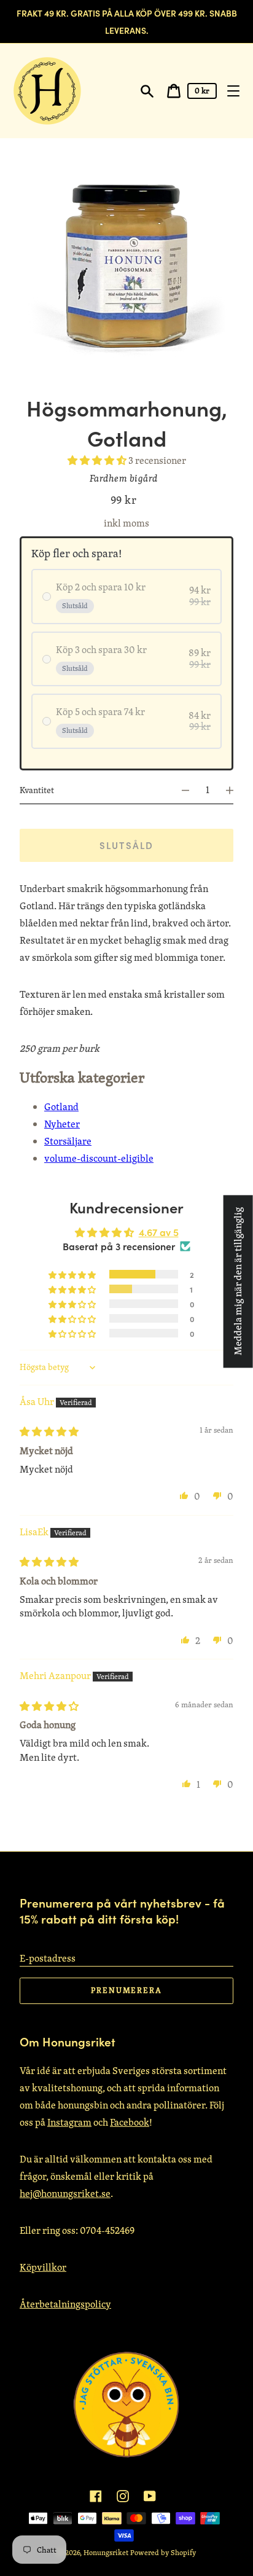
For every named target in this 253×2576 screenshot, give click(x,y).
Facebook (130, 2122)
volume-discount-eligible (99, 1158)
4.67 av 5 (159, 1232)
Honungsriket (106, 2552)
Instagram (69, 2122)
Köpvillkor (43, 2267)
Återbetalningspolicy (65, 2304)
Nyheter (62, 1124)
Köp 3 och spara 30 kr (101, 650)
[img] (49, 1432)
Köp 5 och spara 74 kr (100, 712)
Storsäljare (68, 1141)
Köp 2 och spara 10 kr (101, 587)
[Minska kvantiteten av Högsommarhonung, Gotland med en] (180, 790)
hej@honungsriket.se (65, 2194)
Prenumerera (126, 1990)
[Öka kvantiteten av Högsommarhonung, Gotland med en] (235, 790)
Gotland (61, 1107)
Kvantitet (37, 790)
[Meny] (233, 91)
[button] (98, 460)
